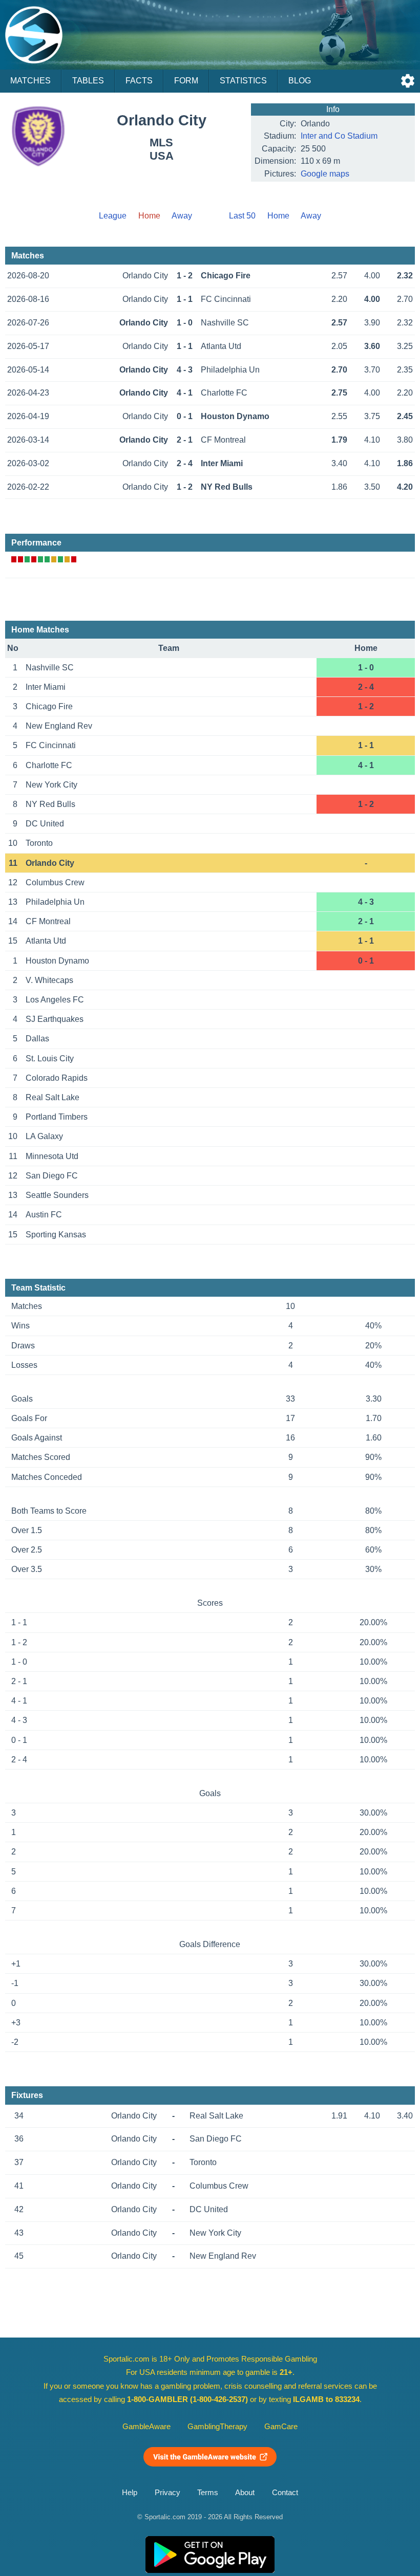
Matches (30, 81)
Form (186, 81)
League (113, 216)
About (245, 2493)
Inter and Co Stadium (339, 136)
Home (278, 216)
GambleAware (146, 2427)
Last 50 (242, 216)
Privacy (167, 2493)
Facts (139, 81)
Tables (88, 81)
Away (182, 216)
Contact (285, 2493)
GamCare (281, 2427)
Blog (300, 81)
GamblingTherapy (217, 2427)
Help (130, 2493)
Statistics (243, 81)
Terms (208, 2493)
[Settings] (408, 81)
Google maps (325, 174)
